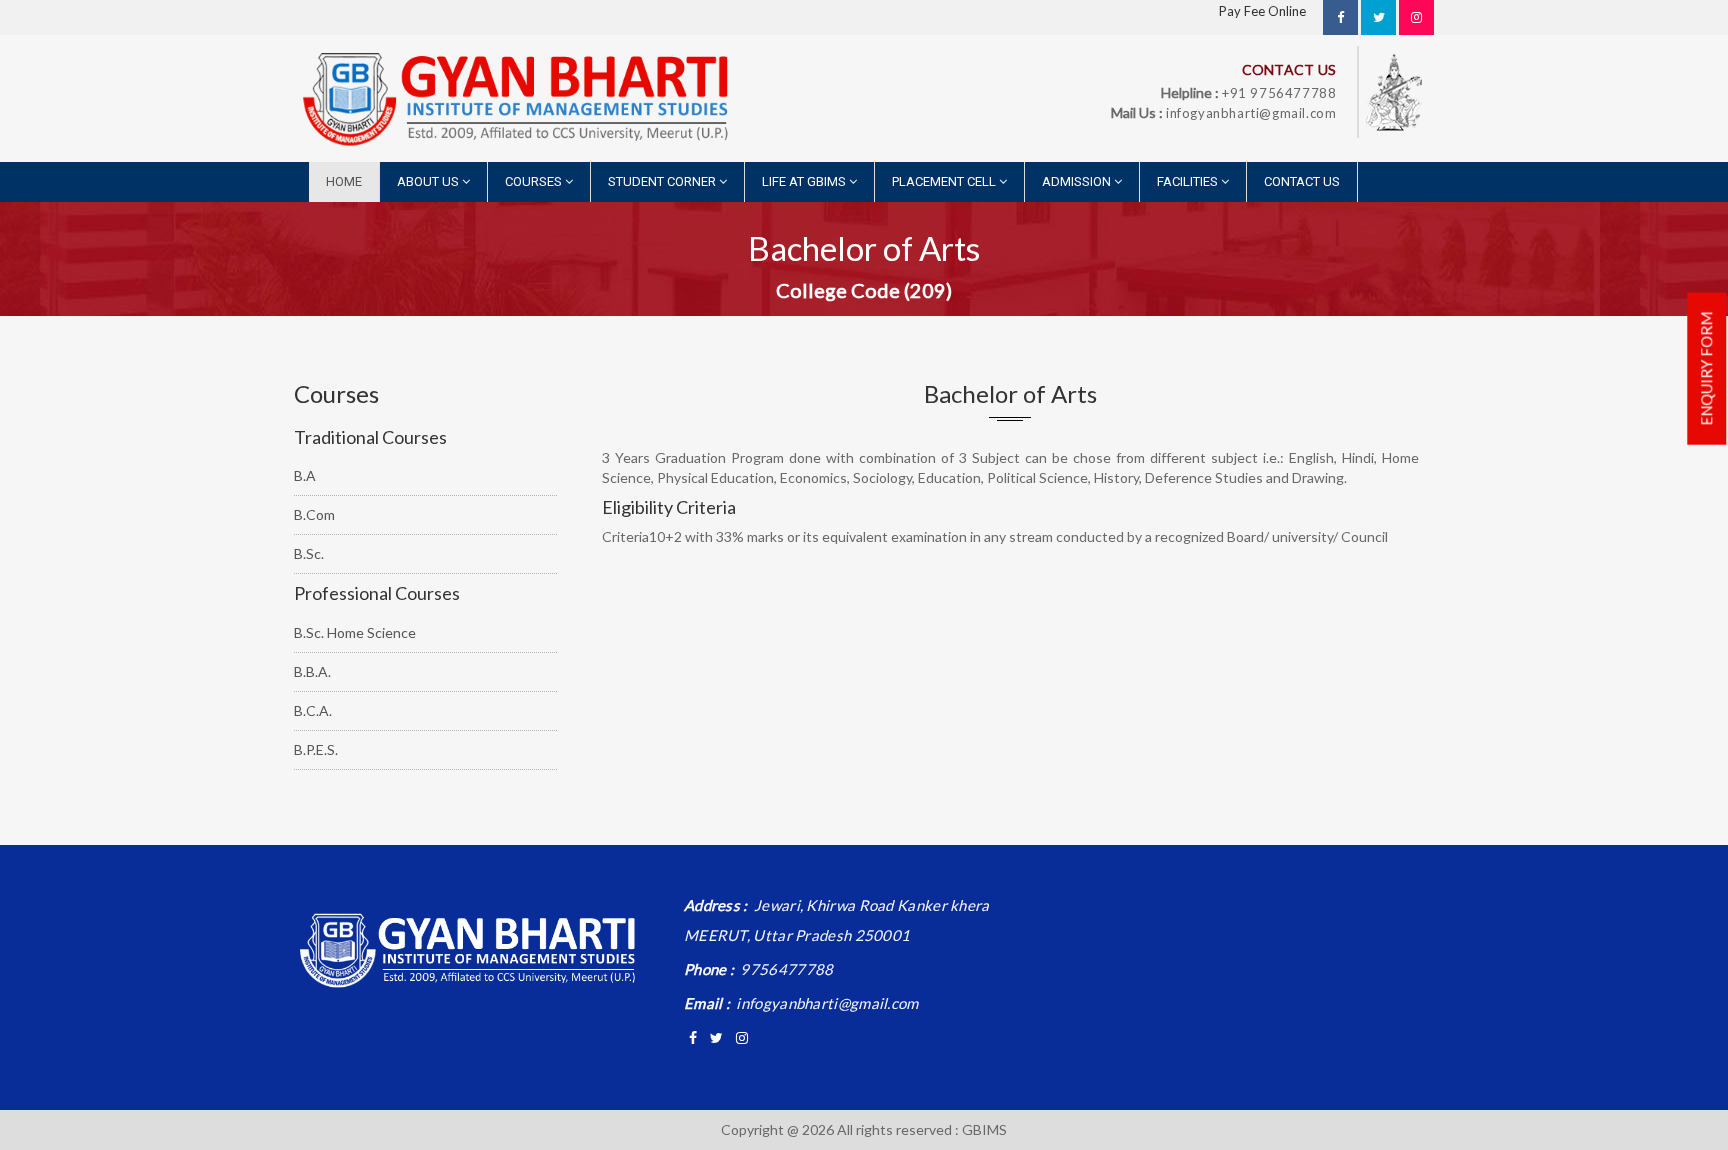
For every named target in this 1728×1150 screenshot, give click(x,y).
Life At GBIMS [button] (805, 181)
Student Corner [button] (663, 181)
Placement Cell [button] (945, 181)
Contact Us (1302, 181)
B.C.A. (313, 710)
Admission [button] (1078, 181)
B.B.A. (312, 671)
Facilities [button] (1189, 181)
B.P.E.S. (316, 749)
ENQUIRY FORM (1706, 369)
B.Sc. (309, 553)
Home (344, 181)
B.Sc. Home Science (355, 632)
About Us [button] (429, 181)
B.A (305, 475)
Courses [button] (535, 181)
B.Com (314, 514)
